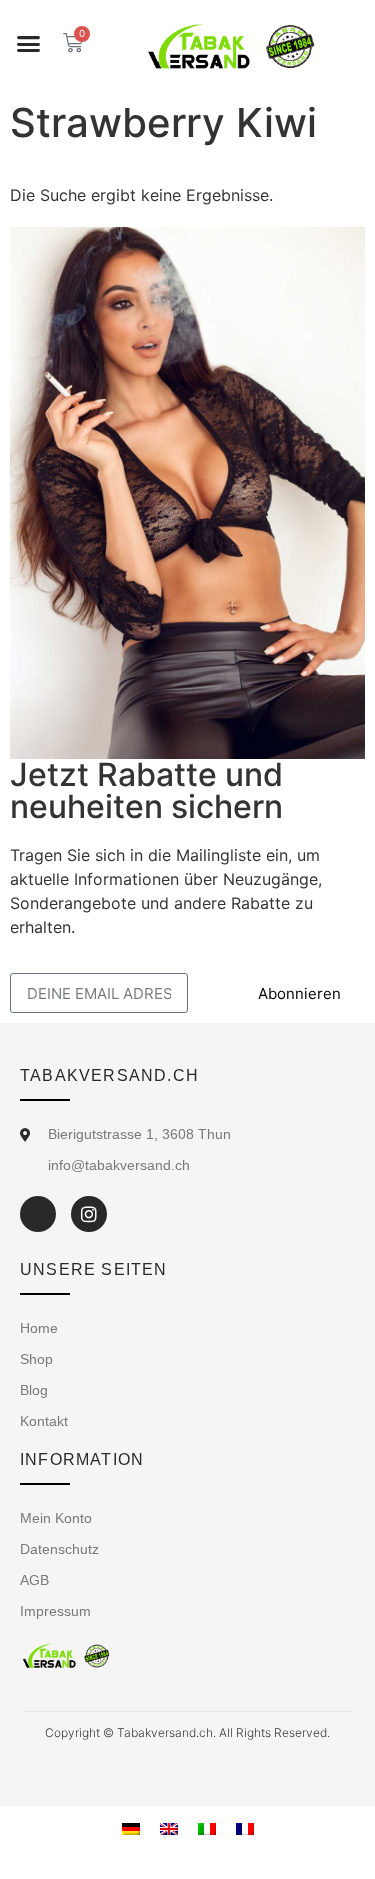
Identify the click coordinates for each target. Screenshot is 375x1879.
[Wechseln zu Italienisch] (207, 1827)
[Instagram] (89, 1214)
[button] (29, 44)
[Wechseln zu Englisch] (169, 1827)
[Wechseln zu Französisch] (245, 1827)
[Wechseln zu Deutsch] (131, 1827)
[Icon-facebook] (38, 1214)
